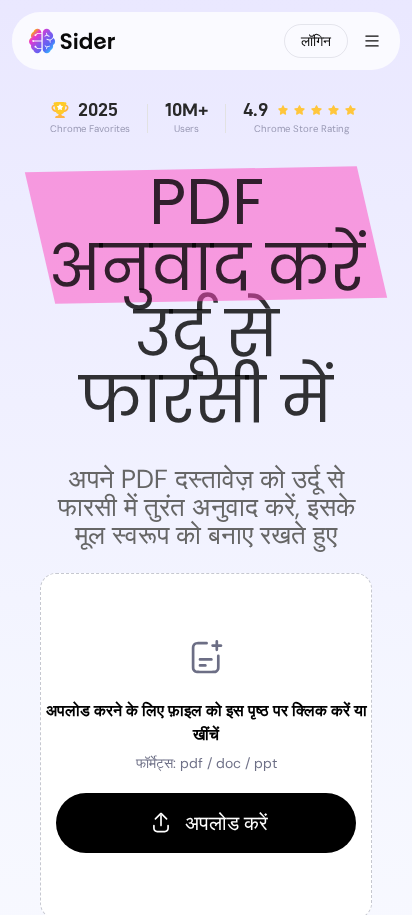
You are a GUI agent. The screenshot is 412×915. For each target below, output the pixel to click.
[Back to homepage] (72, 41)
